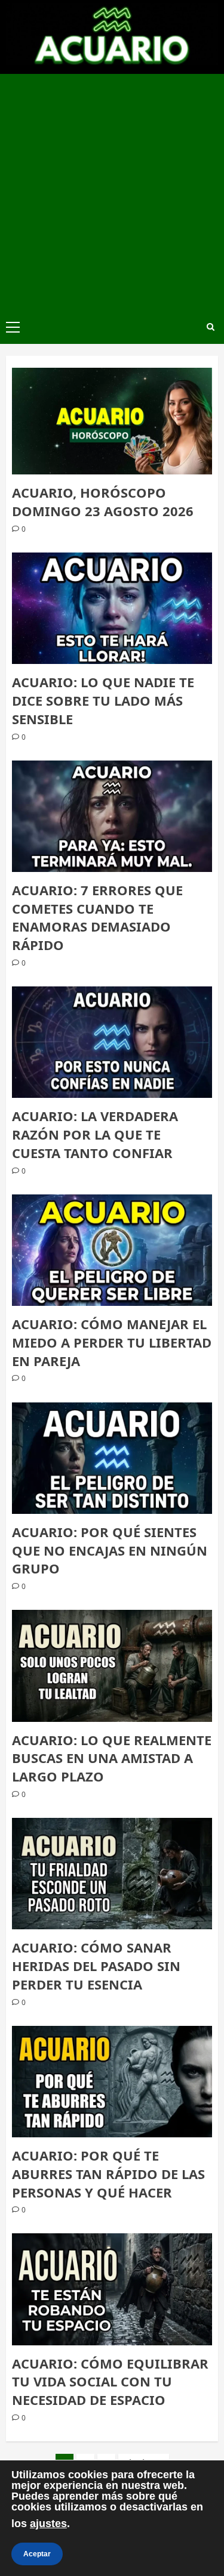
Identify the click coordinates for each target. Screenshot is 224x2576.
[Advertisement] (112, 192)
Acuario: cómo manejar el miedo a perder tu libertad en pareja (112, 1342)
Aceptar (37, 2554)
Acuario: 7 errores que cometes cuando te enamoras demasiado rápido (97, 917)
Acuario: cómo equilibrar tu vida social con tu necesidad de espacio (110, 2382)
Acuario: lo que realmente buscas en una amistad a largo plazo (112, 1758)
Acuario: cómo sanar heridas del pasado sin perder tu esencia (96, 1966)
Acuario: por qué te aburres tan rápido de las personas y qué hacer (108, 2174)
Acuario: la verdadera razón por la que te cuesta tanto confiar (95, 1134)
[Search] (211, 327)
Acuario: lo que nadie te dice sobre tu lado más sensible (103, 700)
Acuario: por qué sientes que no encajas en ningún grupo (110, 1550)
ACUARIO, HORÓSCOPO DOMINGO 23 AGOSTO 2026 (103, 502)
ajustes (48, 2524)
